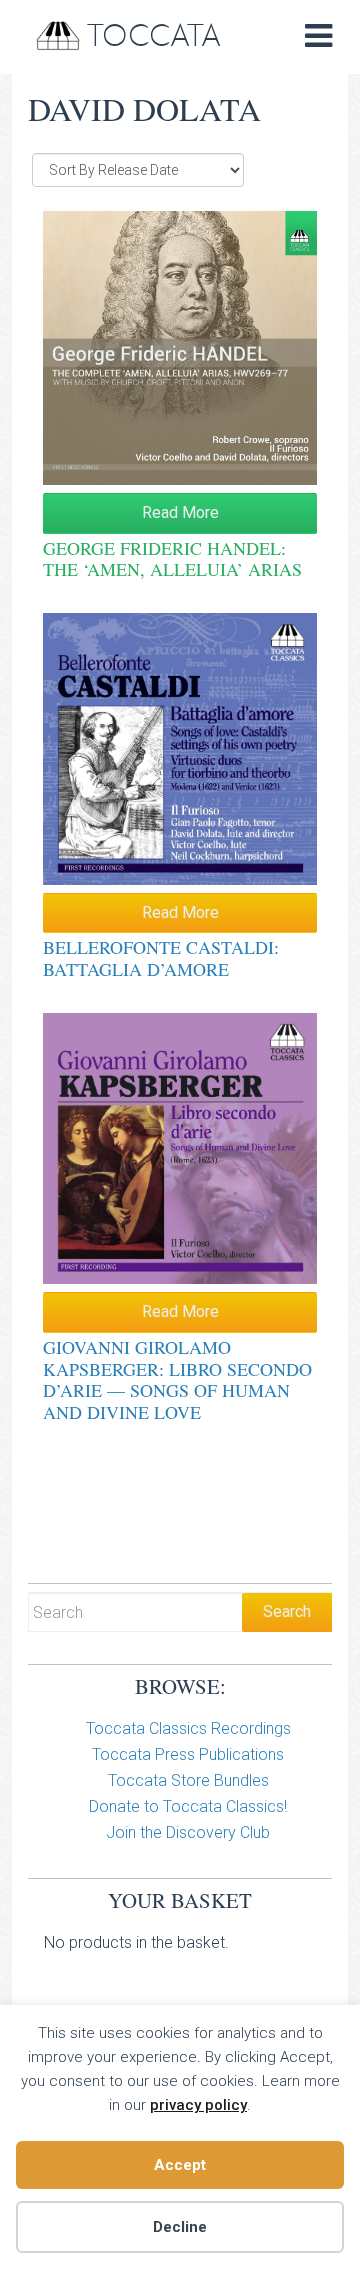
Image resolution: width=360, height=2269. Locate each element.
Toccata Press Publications (188, 1754)
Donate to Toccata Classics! (188, 1806)
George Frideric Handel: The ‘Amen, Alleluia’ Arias (172, 559)
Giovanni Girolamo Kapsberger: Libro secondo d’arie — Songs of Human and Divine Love (177, 1379)
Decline (180, 2227)
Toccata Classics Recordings (188, 1728)
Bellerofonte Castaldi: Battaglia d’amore (161, 958)
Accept (180, 2165)
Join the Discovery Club (188, 1832)
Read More (180, 512)
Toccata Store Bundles (188, 1780)
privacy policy (198, 2105)
